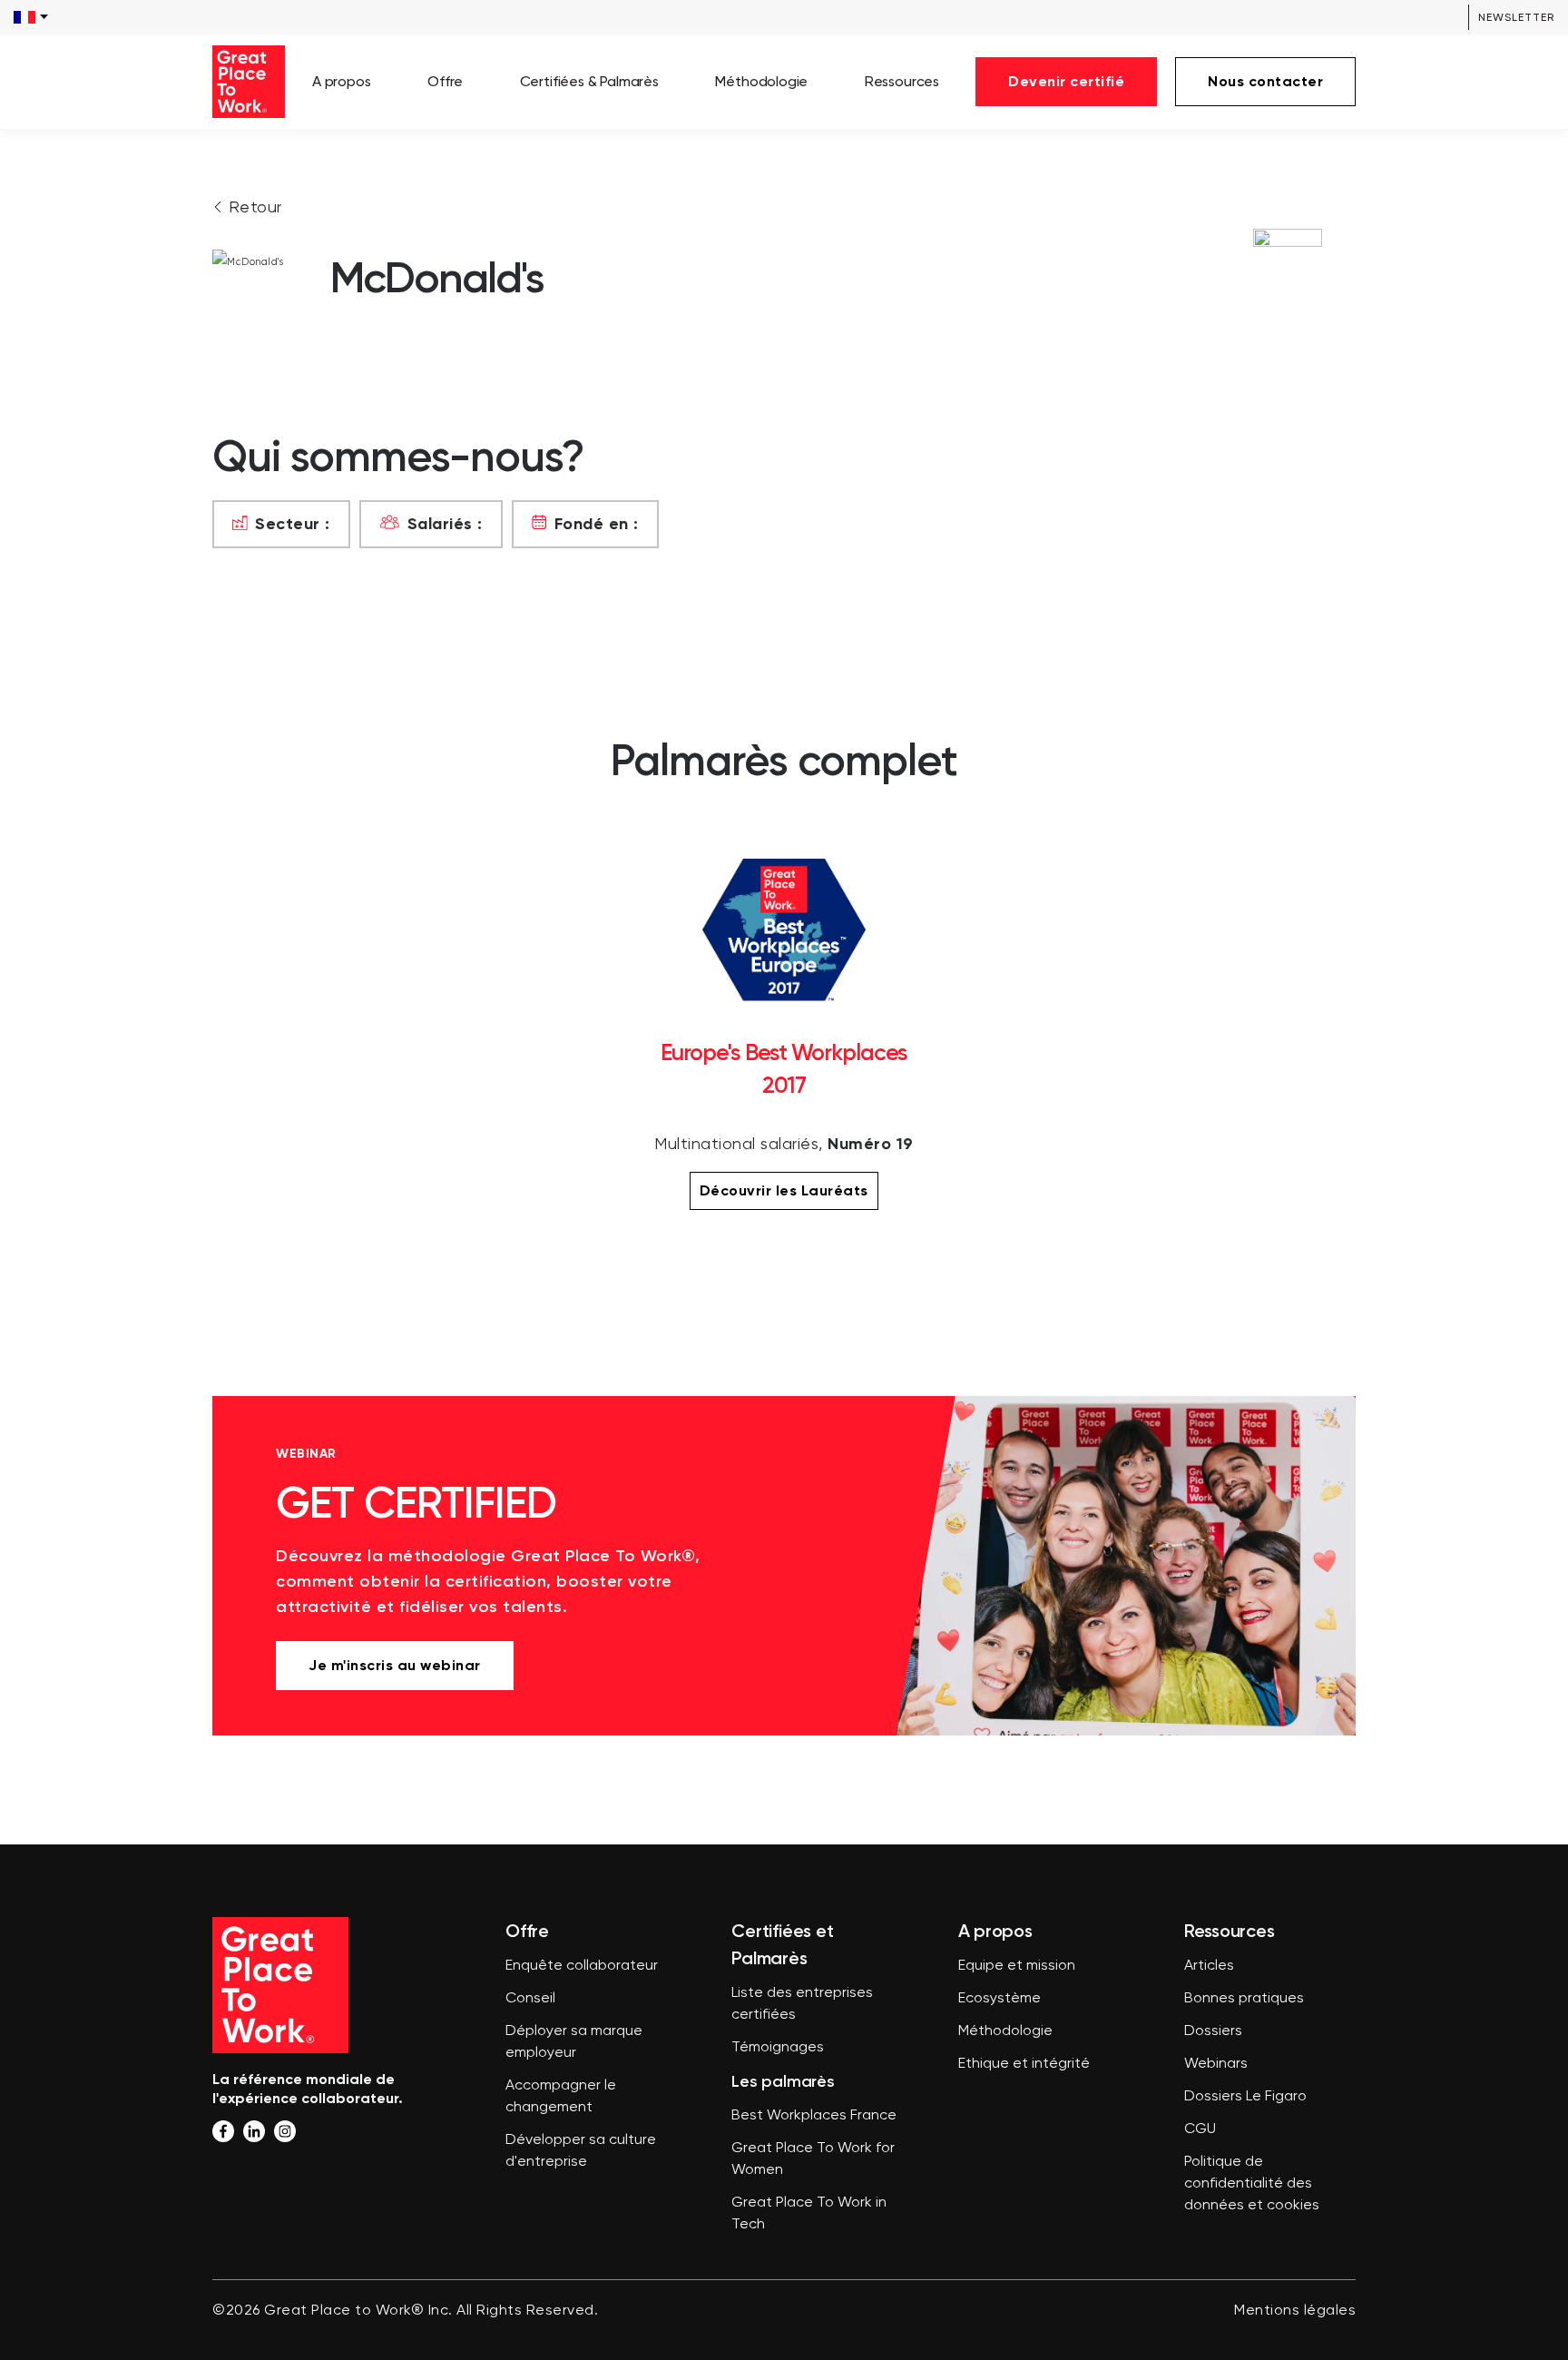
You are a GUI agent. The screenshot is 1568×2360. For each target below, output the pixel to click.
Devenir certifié (1066, 81)
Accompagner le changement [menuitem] (561, 2097)
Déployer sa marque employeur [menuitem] (574, 2042)
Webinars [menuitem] (1216, 2064)
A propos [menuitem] (342, 81)
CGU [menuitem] (1200, 2129)
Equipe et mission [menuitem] (1017, 1966)
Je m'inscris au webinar (395, 1665)
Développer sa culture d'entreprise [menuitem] (581, 2151)
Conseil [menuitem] (530, 1999)
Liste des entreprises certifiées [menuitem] (802, 2004)
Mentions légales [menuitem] (1295, 2311)
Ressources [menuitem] (902, 81)
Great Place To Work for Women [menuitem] (813, 2159)
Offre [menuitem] (445, 81)
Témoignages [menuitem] (778, 2048)
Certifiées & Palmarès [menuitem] (589, 81)
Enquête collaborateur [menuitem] (582, 1966)
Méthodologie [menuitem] (761, 81)
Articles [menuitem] (1209, 1966)
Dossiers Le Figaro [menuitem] (1245, 2097)
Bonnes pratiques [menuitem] (1244, 1999)
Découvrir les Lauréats (784, 1190)
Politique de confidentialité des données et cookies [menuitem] (1252, 2184)
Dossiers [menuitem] (1213, 2031)
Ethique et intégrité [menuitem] (1024, 2064)
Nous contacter (1265, 81)
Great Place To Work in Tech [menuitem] (809, 2214)
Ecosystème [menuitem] (1000, 1999)
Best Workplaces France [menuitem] (814, 2116)
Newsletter (1516, 17)
